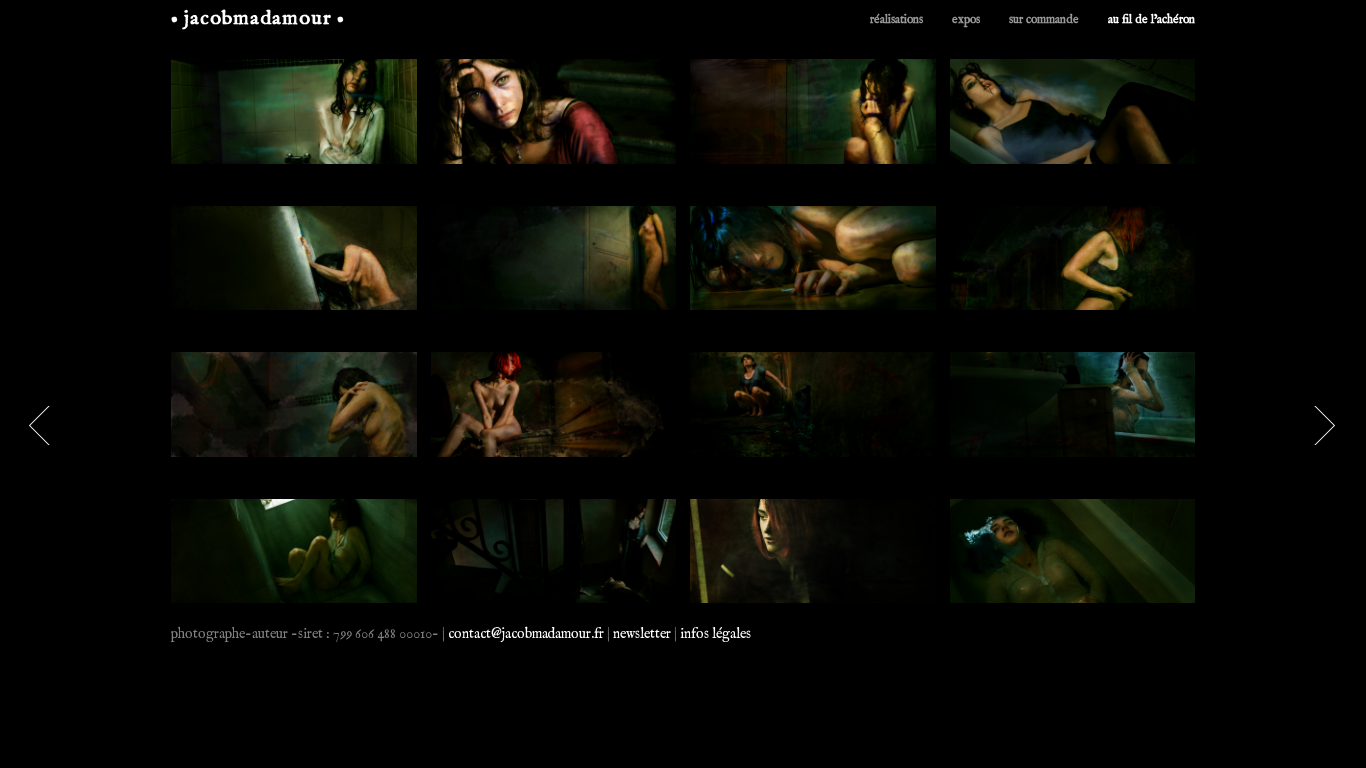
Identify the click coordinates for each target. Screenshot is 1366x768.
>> (41, 425)
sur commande (1044, 19)
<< (1324, 425)
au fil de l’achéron (1151, 19)
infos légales (715, 634)
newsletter (642, 634)
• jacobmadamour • (258, 18)
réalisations (896, 19)
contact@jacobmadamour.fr (526, 634)
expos (966, 19)
